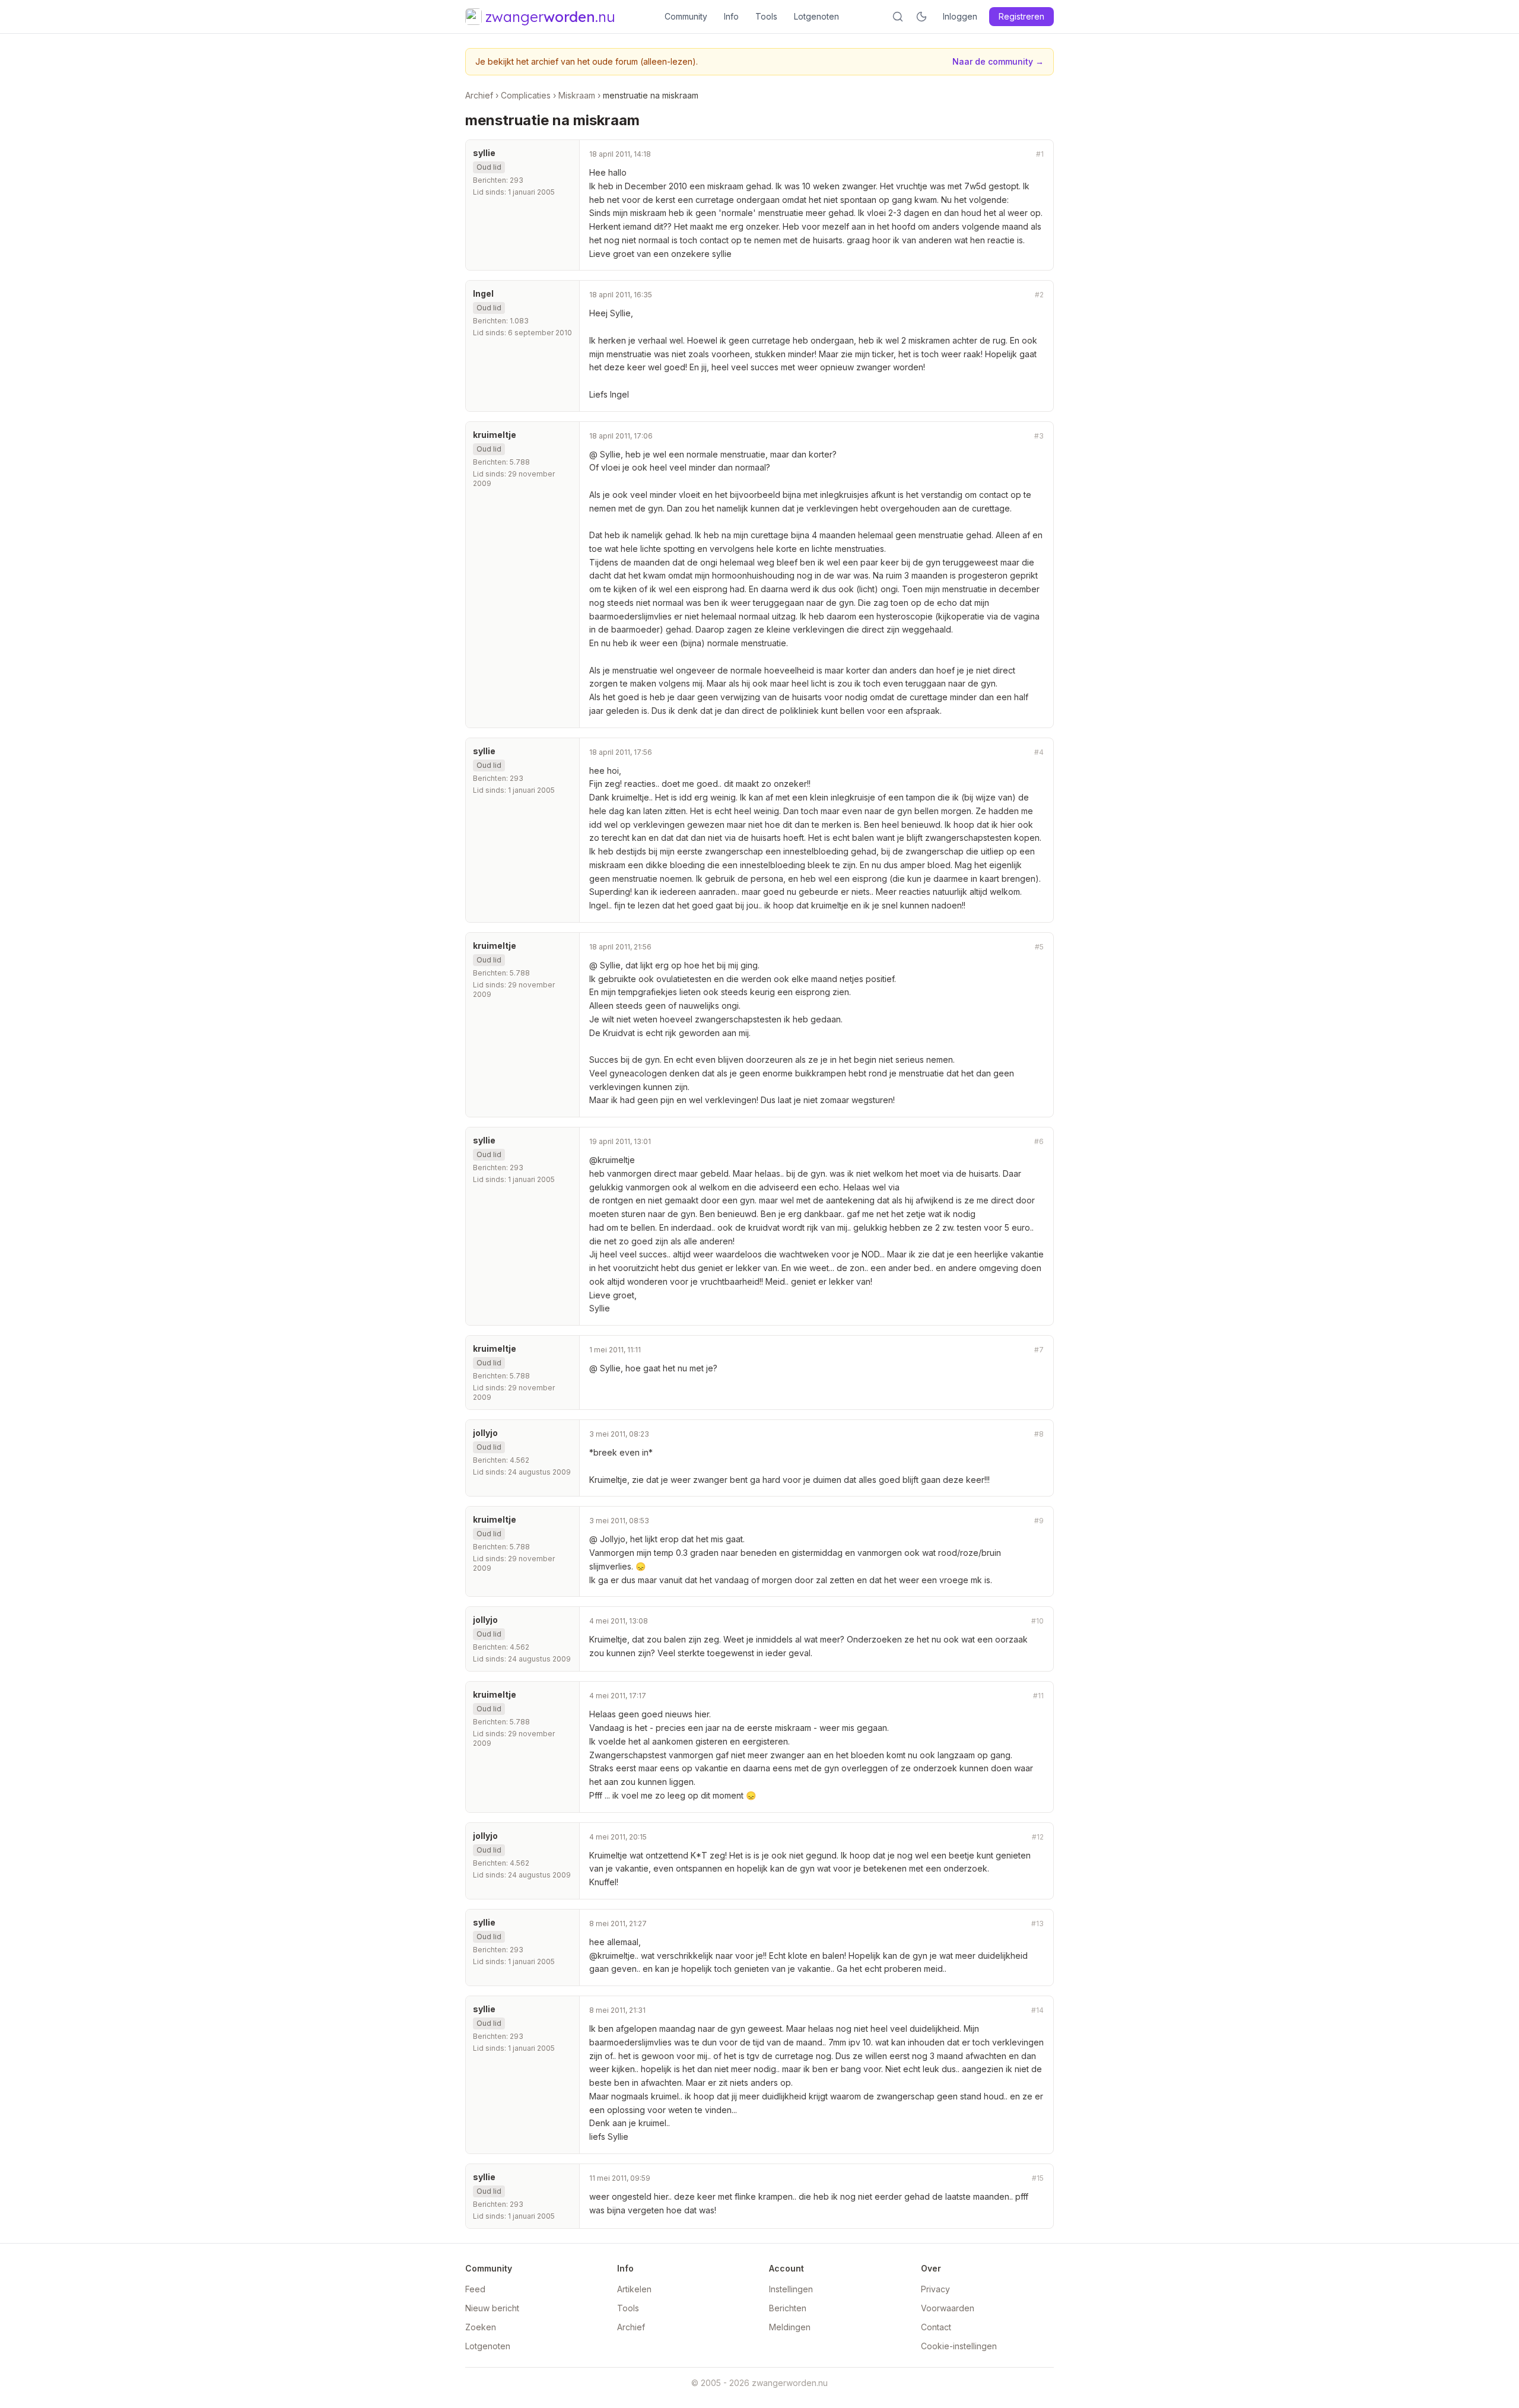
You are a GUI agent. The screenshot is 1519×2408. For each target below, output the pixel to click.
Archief (479, 95)
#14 (1037, 2010)
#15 (1038, 2178)
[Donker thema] (921, 17)
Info (731, 16)
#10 (1037, 1621)
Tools (766, 16)
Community (686, 16)
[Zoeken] (898, 17)
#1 (1040, 154)
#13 (1037, 1923)
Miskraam (577, 95)
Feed (475, 2289)
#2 (1039, 295)
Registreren (1021, 16)
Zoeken (481, 2327)
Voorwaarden (948, 2308)
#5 (1039, 947)
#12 (1038, 1837)
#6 (1039, 1141)
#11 (1038, 1696)
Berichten (788, 2308)
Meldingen (790, 2327)
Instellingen (791, 2289)
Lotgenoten (816, 16)
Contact (936, 2327)
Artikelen (634, 2289)
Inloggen (960, 16)
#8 (1039, 1434)
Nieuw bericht (492, 2308)
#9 (1039, 1521)
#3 (1039, 436)
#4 (1039, 752)
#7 (1039, 1350)
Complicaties (526, 95)
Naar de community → (998, 61)
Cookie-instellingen (959, 2346)
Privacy (935, 2289)
